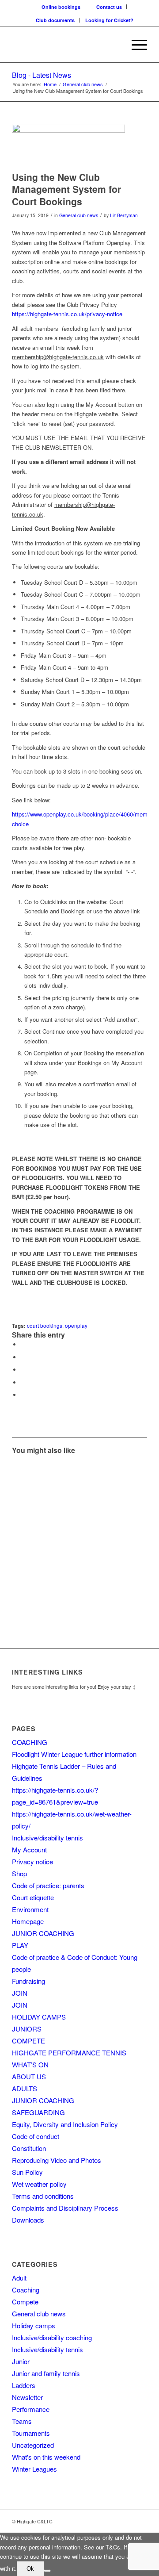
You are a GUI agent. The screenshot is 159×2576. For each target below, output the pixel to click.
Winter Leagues (34, 2469)
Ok (30, 2569)
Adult (19, 2278)
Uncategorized (33, 2445)
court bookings (45, 1326)
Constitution (29, 2148)
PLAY (20, 1945)
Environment (30, 1909)
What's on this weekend (46, 2457)
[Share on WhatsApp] (23, 1370)
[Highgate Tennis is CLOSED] (45, 1496)
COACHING (30, 1742)
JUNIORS (27, 2029)
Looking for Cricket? (109, 20)
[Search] (114, 45)
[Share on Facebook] (23, 1344)
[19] (68, 145)
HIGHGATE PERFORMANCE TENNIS (69, 2053)
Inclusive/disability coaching (52, 2337)
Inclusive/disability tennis (47, 1838)
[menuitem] (61, 7)
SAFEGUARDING (38, 2112)
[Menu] (135, 45)
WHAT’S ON (30, 2064)
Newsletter (27, 2397)
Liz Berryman (124, 215)
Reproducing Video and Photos (57, 2160)
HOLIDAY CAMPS (39, 2017)
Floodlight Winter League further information (74, 1754)
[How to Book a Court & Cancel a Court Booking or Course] (45, 1562)
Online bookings (61, 7)
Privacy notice (32, 1861)
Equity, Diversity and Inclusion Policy (65, 2124)
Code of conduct (36, 2136)
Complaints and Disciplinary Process (65, 2208)
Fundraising (28, 1981)
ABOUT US (29, 2076)
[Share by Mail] (23, 1395)
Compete (25, 2302)
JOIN (20, 1993)
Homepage (28, 1921)
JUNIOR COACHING (43, 1933)
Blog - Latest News (42, 75)
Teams (22, 2421)
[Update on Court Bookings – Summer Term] (113, 1496)
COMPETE (28, 2041)
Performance (31, 2409)
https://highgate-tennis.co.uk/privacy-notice (67, 314)
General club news (79, 215)
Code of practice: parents (48, 1885)
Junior (21, 2361)
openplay (76, 1326)
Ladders (24, 2385)
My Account (29, 1850)
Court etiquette (33, 1897)
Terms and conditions (43, 2196)
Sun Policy (27, 2172)
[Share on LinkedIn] (23, 1382)
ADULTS (25, 2088)
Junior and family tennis (46, 2373)
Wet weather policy (39, 2184)
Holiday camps (34, 2325)
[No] (47, 2571)
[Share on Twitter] (23, 1357)
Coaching (26, 2290)
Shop (19, 1873)
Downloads (28, 2220)
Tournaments (31, 2433)
